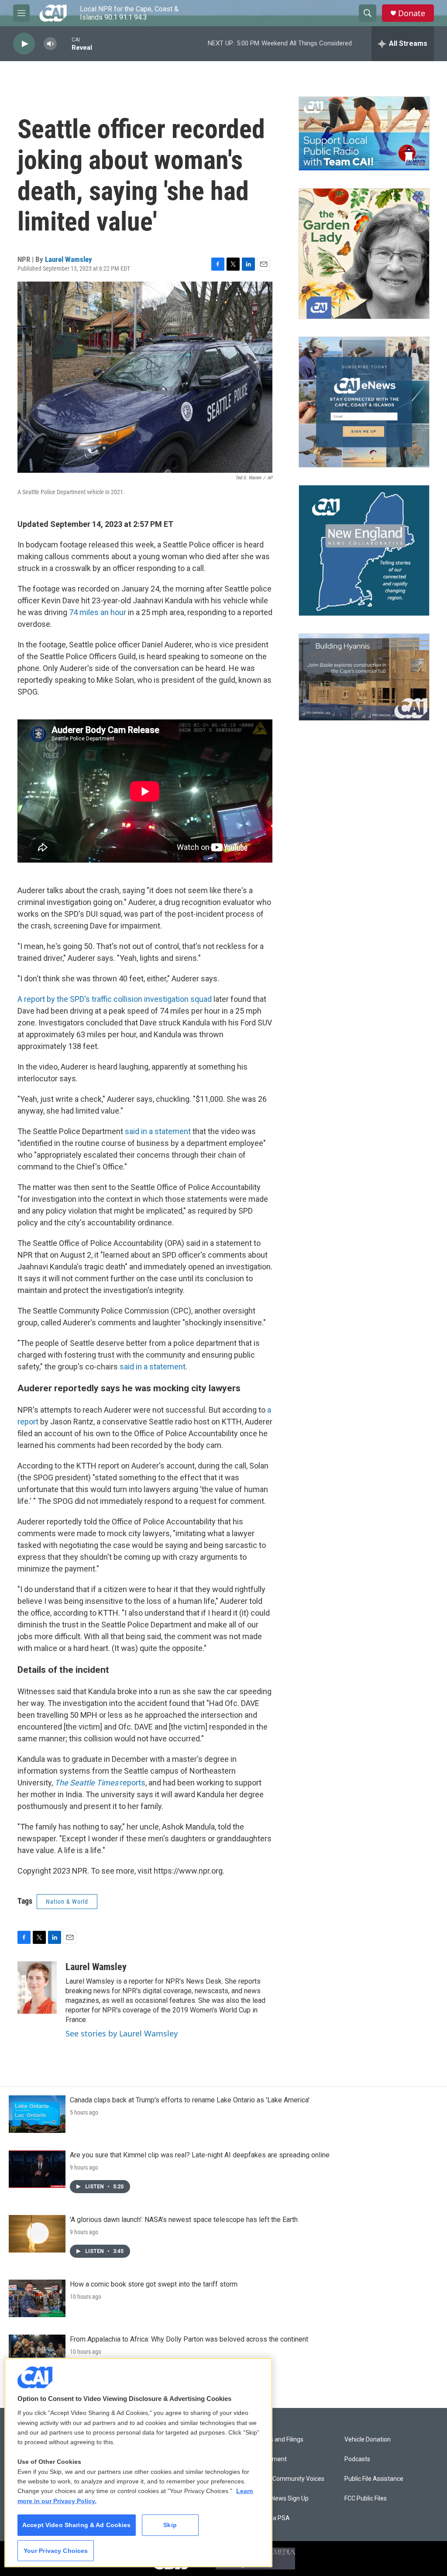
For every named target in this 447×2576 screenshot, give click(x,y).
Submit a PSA (271, 2518)
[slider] (64, 43)
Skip (170, 2525)
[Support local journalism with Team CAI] (364, 134)
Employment (269, 2459)
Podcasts (357, 2459)
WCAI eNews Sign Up (280, 2499)
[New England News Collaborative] (364, 550)
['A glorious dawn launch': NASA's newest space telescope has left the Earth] (37, 2234)
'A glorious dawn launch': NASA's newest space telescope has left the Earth (184, 2220)
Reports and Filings (277, 2440)
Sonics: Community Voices (288, 2479)
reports (100, 1783)
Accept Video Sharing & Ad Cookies (77, 2525)
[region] (138, 2463)
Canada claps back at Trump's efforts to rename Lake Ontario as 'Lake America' (190, 2100)
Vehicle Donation (368, 2440)
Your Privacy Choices (56, 2551)
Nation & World (67, 1902)
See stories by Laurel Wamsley (122, 2033)
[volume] (50, 44)
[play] (24, 44)
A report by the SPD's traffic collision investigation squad (115, 999)
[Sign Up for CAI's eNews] (364, 402)
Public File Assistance (374, 2479)
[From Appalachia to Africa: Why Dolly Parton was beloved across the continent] (37, 2353)
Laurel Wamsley (69, 259)
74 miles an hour (98, 612)
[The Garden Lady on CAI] (364, 254)
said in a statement (158, 1131)
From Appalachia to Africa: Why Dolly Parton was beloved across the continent (189, 2339)
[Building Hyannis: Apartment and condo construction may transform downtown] (364, 677)
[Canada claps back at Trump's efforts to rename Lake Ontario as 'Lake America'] (37, 2114)
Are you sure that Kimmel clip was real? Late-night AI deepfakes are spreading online (200, 2155)
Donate (412, 13)
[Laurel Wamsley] (37, 1988)
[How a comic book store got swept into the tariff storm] (37, 2298)
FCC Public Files (366, 2499)
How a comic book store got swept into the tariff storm (154, 2284)
